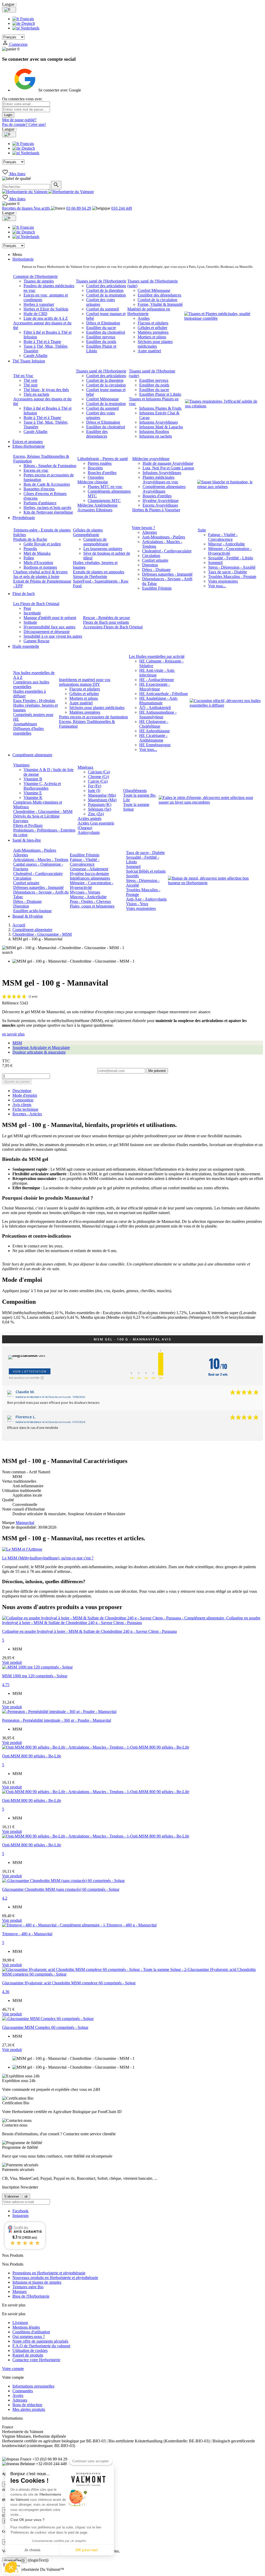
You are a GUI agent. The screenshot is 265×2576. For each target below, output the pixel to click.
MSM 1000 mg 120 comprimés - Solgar (35, 1676)
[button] (11, 2567)
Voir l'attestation (30, 1371)
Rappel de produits (28, 2355)
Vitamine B (33, 779)
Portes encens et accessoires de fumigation (93, 717)
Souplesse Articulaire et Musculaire (41, 1047)
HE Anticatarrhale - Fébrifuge (164, 694)
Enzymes (21, 821)
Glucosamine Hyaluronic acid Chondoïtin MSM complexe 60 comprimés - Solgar (69, 1983)
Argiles (144, 318)
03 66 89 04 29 (79, 208)
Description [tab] (22, 1091)
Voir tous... (217, 586)
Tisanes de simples (39, 281)
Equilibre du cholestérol (106, 332)
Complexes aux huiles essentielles (31, 684)
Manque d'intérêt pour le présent (50, 618)
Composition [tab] (23, 1100)
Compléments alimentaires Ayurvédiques (164, 489)
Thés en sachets (36, 394)
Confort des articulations (106, 286)
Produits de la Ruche (30, 539)
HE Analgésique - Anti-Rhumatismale (159, 701)
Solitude (30, 622)
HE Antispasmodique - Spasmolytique (158, 715)
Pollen (29, 558)
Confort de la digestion (105, 290)
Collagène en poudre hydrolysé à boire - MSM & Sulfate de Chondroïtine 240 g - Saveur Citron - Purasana (89, 1631)
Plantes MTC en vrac (105, 487)
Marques (20, 2292)
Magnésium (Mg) (102, 800)
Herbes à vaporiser (39, 304)
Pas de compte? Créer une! (24, 124)
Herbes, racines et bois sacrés (47, 508)
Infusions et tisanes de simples (37, 2282)
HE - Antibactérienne (157, 680)
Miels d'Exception (38, 563)
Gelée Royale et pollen (42, 544)
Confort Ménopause (154, 290)
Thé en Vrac (23, 376)
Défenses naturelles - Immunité (167, 574)
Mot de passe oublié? (19, 120)
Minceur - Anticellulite (226, 544)
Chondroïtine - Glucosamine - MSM (43, 811)
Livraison (20, 2323)
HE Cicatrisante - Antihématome (153, 738)
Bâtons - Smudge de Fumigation (50, 466)
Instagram (20, 2216)
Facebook (20, 2211)
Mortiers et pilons (152, 337)
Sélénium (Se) (100, 809)
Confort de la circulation (157, 300)
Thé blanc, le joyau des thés (46, 390)
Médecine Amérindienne (97, 505)
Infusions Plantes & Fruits (160, 408)
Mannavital (25, 1523)
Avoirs (18, 2395)
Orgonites (96, 477)
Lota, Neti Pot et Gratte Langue (168, 468)
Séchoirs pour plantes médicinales (155, 344)
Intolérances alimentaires (90, 878)
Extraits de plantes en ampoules (99, 572)
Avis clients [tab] (22, 1105)
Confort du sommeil (102, 309)
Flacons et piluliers (153, 323)
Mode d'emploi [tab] (25, 1095)
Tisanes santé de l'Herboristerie (101, 281)
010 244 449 (122, 208)
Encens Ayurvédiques (160, 505)
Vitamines (21, 765)
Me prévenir (157, 1071)
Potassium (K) (100, 805)
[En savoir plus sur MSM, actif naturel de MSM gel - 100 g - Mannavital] (132, 1549)
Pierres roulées (100, 463)
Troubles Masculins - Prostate (232, 577)
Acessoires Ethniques (95, 510)
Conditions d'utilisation (31, 2332)
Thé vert (30, 380)
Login (8, 115)
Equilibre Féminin (157, 588)
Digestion (150, 565)
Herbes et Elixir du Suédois (46, 309)
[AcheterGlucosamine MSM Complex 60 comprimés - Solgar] (48, 2019)
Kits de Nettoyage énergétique (48, 512)
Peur (27, 608)
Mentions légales (26, 2327)
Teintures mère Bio (28, 2287)
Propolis (30, 549)
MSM (17, 1043)
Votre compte (13, 2369)
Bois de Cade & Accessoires (47, 484)
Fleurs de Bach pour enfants (106, 622)
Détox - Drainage (156, 570)
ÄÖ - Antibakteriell (155, 708)
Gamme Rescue (36, 641)
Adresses (20, 2400)
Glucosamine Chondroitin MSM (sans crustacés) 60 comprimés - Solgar (61, 1889)
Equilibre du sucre (101, 328)
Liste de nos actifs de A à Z (46, 318)
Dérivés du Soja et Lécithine (36, 816)
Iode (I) (94, 791)
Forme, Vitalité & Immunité (160, 304)
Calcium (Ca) (99, 772)
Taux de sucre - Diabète (227, 572)
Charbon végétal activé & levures (40, 572)
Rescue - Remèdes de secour (106, 618)
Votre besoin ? (143, 528)
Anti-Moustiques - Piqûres (164, 537)
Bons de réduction (27, 2405)
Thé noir (31, 385)
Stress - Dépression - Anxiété (232, 567)
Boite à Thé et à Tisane (42, 342)
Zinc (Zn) (96, 814)
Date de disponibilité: (20, 1527)
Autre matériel (149, 351)
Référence (11, 1003)
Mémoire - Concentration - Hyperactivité (230, 551)
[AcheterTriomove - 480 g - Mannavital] (79, 1925)
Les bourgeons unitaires (103, 549)
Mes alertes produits (29, 2409)
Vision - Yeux (137, 904)
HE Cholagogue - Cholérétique (154, 724)
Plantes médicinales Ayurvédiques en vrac (160, 480)
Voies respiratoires (223, 581)
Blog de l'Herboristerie (31, 2296)
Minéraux (86, 767)
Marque (8, 1523)
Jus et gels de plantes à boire (36, 577)
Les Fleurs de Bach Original (36, 604)
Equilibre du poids (101, 342)
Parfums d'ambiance (40, 503)
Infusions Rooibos (154, 432)
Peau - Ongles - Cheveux (90, 901)
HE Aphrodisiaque (154, 731)
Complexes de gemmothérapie (96, 542)
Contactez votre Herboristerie (36, 2360)
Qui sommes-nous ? (29, 2337)
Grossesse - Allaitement (89, 869)
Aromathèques (25, 724)
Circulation (151, 556)
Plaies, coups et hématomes (92, 906)
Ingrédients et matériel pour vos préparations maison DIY (85, 682)
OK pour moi (87, 2550)
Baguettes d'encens (39, 489)
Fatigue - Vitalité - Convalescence (223, 537)
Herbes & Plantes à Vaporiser (156, 510)
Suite (202, 530)
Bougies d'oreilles (157, 496)
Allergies (149, 532)
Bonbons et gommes (40, 567)
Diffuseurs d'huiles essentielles (28, 731)
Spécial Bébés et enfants (146, 871)
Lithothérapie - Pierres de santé (103, 459)
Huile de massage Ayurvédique (168, 463)
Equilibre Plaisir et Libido (160, 394)
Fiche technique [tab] (25, 1109)
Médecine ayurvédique (151, 459)
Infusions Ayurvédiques (159, 422)
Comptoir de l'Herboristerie (35, 276)
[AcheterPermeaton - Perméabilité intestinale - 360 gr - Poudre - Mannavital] (59, 1712)
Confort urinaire (155, 560)
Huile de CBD (35, 314)
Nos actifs (42, 208)
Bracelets (95, 468)
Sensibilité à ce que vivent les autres (53, 636)
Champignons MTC (104, 501)
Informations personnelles (33, 2386)
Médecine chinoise (93, 482)
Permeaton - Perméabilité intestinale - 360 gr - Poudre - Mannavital (57, 1720)
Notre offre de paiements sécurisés (40, 2341)
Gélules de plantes (88, 530)
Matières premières (153, 332)
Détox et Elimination (103, 323)
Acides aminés (90, 818)
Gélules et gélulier (152, 328)
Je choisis (32, 2550)
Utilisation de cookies (30, 2350)
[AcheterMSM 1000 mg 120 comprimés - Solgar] (37, 1667)
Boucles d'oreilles (102, 473)
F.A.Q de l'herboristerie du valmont (41, 2346)
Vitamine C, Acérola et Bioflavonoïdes (42, 786)
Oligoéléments (135, 791)
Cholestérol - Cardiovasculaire (167, 551)
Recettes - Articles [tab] (27, 1114)
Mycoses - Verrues (85, 892)
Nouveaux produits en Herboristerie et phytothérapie (55, 2278)
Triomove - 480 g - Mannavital (27, 1934)
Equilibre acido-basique (32, 911)
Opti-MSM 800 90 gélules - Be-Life (32, 1756)
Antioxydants (89, 832)
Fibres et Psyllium (28, 825)
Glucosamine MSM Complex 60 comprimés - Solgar (45, 2027)
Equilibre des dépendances (159, 295)
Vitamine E (33, 793)
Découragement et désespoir (47, 632)
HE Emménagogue (155, 745)
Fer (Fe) (95, 786)
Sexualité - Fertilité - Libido (231, 558)
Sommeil (215, 563)
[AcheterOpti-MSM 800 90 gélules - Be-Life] (96, 1747)
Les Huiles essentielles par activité (157, 656)
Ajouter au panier (17, 1082)
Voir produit (12, 1662)
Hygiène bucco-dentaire (89, 874)
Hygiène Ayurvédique (161, 501)
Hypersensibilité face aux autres (49, 627)
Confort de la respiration (106, 295)
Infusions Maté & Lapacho (161, 427)
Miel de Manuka (37, 553)
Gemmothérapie (86, 535)
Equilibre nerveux (101, 337)
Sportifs (132, 876)
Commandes (23, 2391)
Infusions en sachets (156, 436)
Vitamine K (33, 798)
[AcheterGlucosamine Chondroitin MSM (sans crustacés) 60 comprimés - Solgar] (63, 1881)
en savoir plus (13, 1034)
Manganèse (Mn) (102, 795)
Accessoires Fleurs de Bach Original (113, 627)
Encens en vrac (36, 470)
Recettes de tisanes (18, 208)
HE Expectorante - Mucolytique (154, 687)
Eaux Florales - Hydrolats (34, 701)
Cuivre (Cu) (98, 781)
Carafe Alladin (35, 356)
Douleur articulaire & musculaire (39, 1052)
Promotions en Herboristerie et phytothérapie (49, 2273)
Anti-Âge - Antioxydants (146, 899)
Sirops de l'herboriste (90, 577)
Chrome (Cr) (98, 777)
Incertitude (32, 613)
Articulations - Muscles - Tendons (41, 860)
